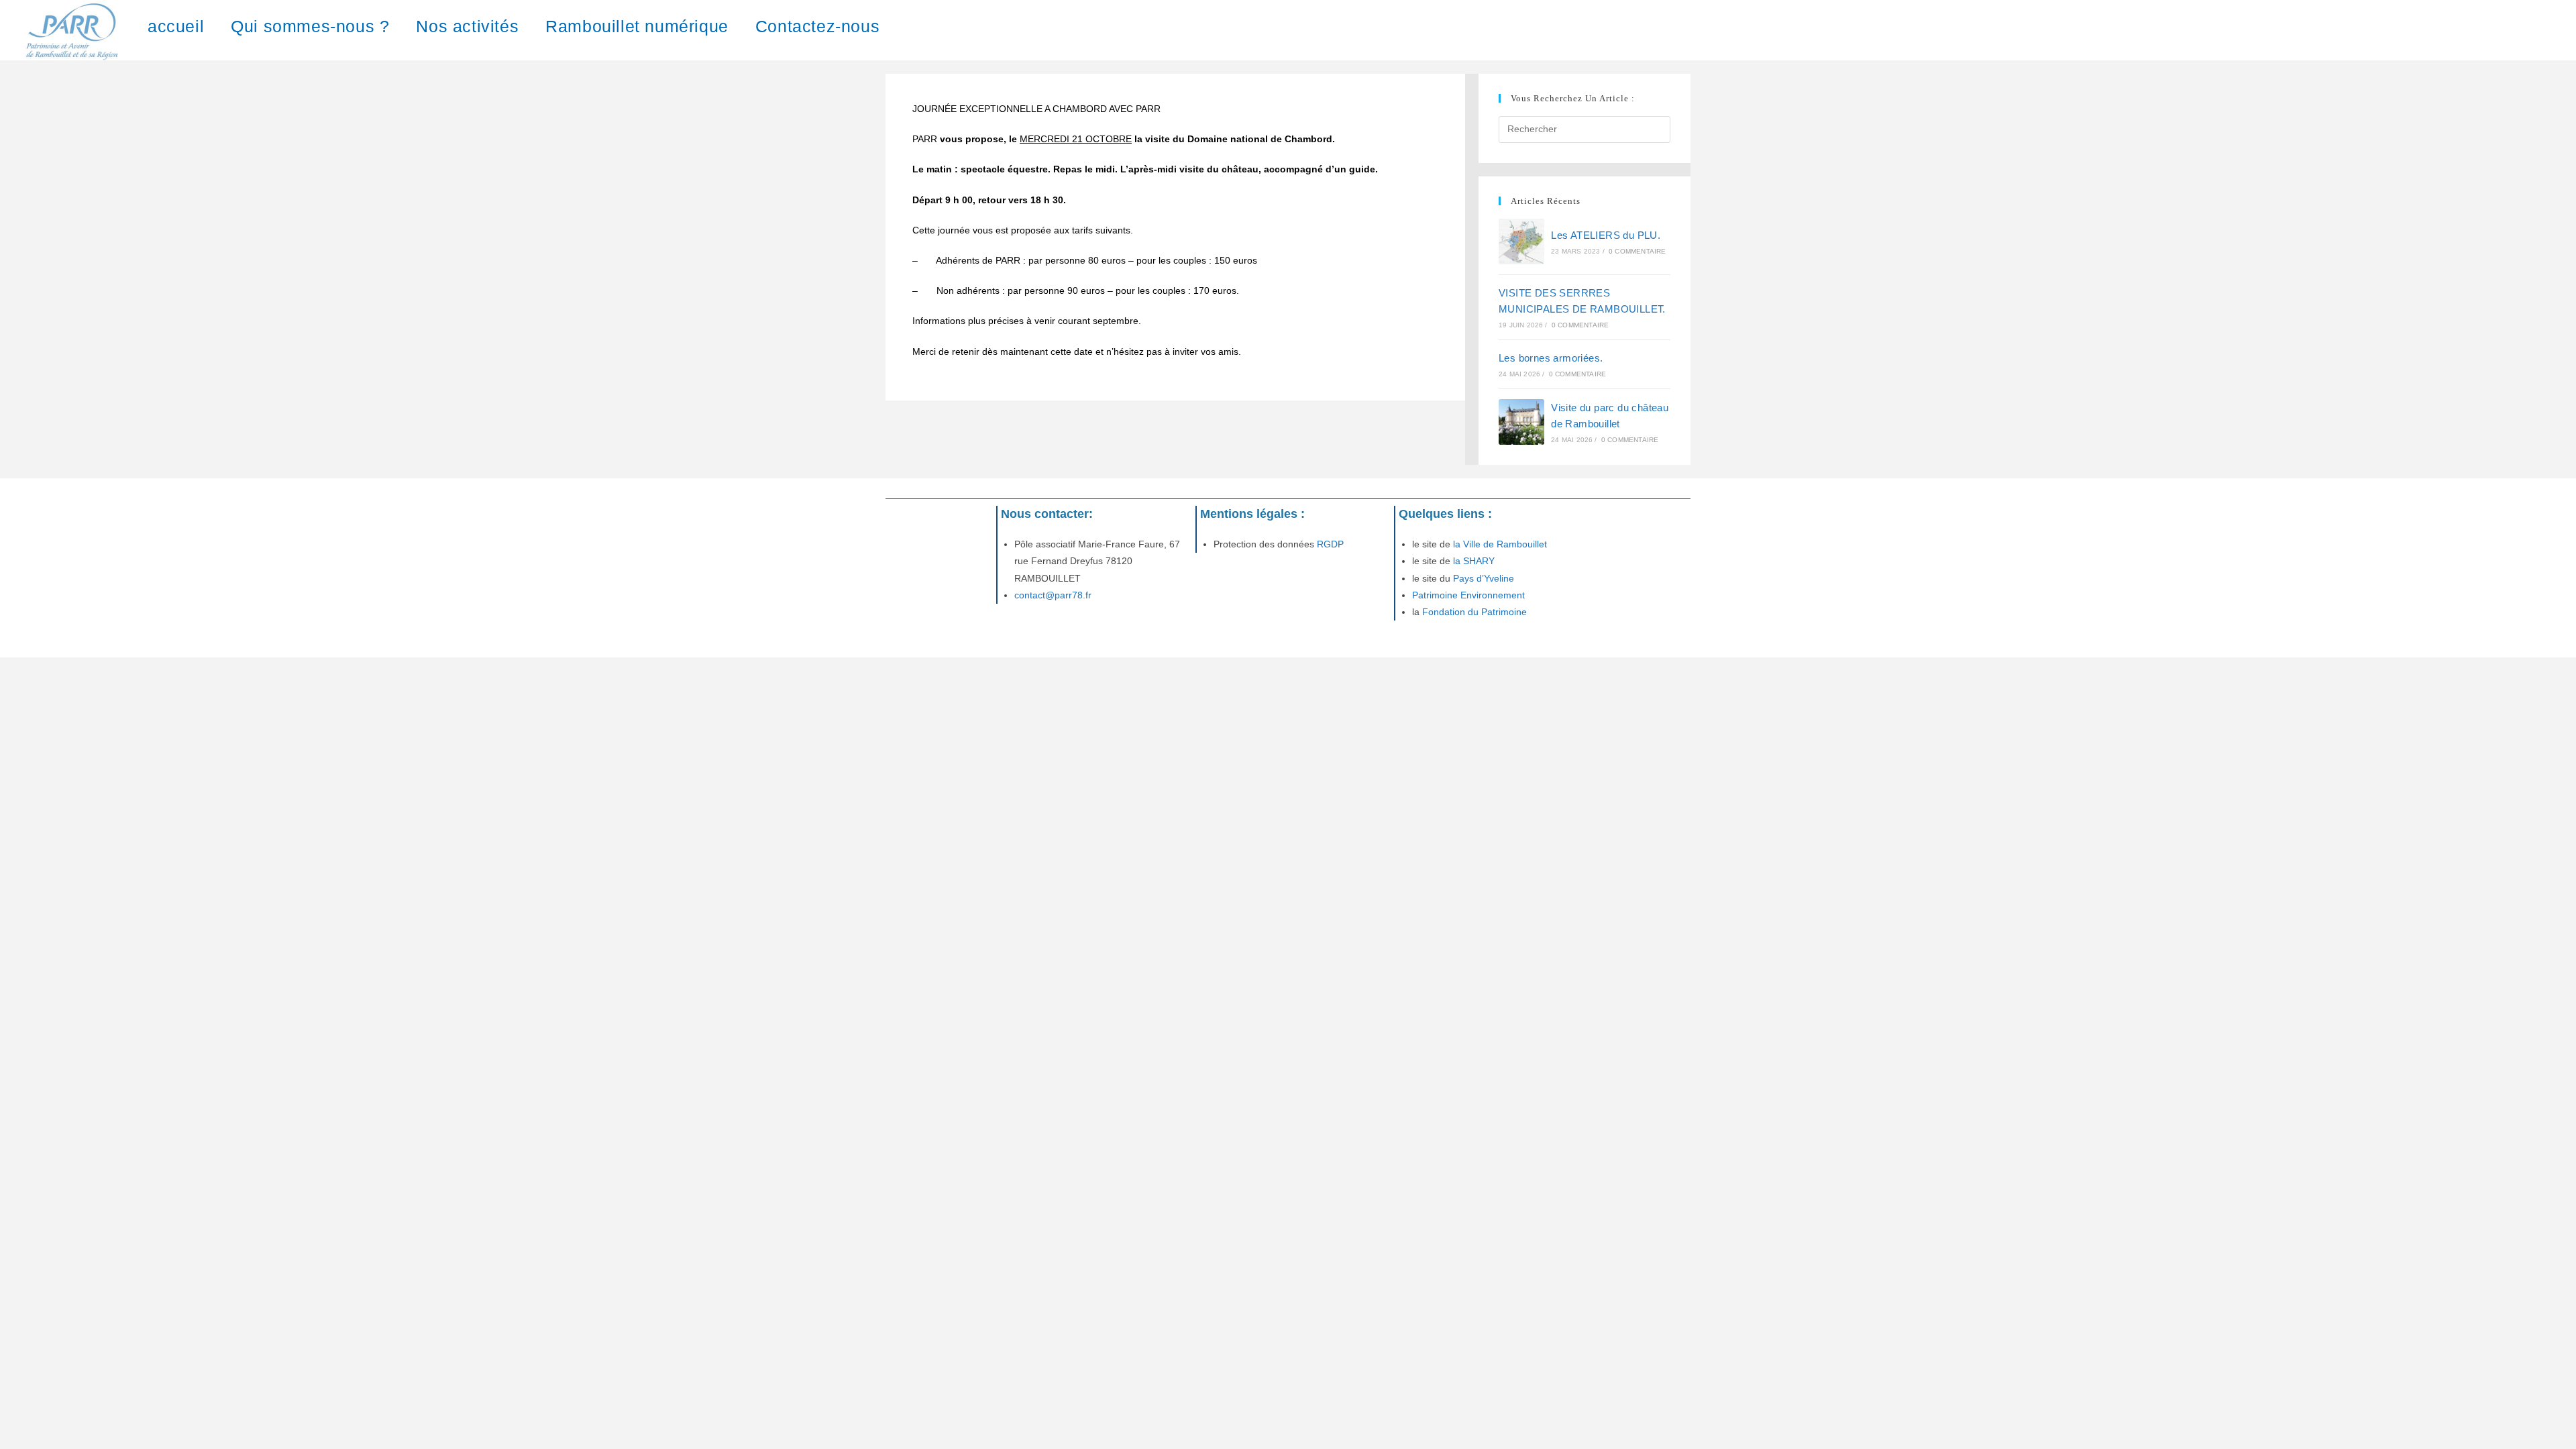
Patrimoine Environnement (1468, 595)
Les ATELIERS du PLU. (1606, 235)
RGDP (1329, 544)
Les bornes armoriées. (1551, 358)
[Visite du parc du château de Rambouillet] (1521, 422)
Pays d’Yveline (1482, 578)
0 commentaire (1638, 251)
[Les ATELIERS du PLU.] (1521, 241)
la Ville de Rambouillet (1500, 544)
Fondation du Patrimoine (1474, 612)
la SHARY (1474, 561)
